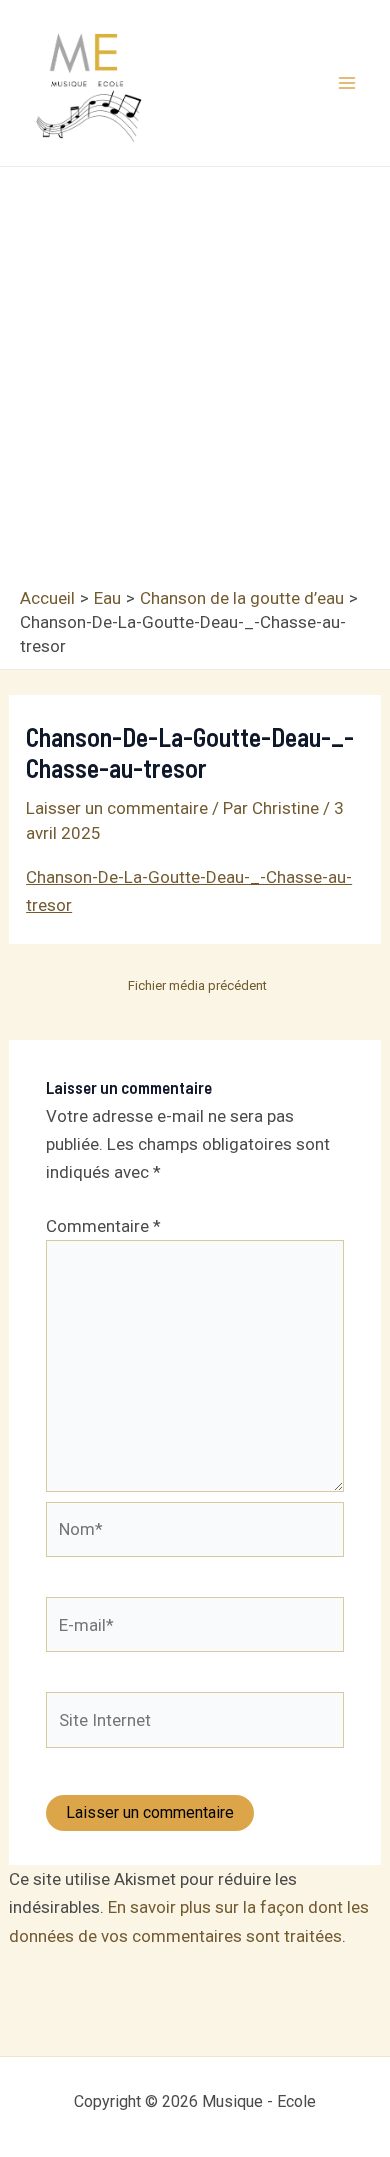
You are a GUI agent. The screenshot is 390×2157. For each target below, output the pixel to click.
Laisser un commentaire (117, 808)
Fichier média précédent (197, 985)
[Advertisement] (195, 382)
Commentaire (103, 1226)
